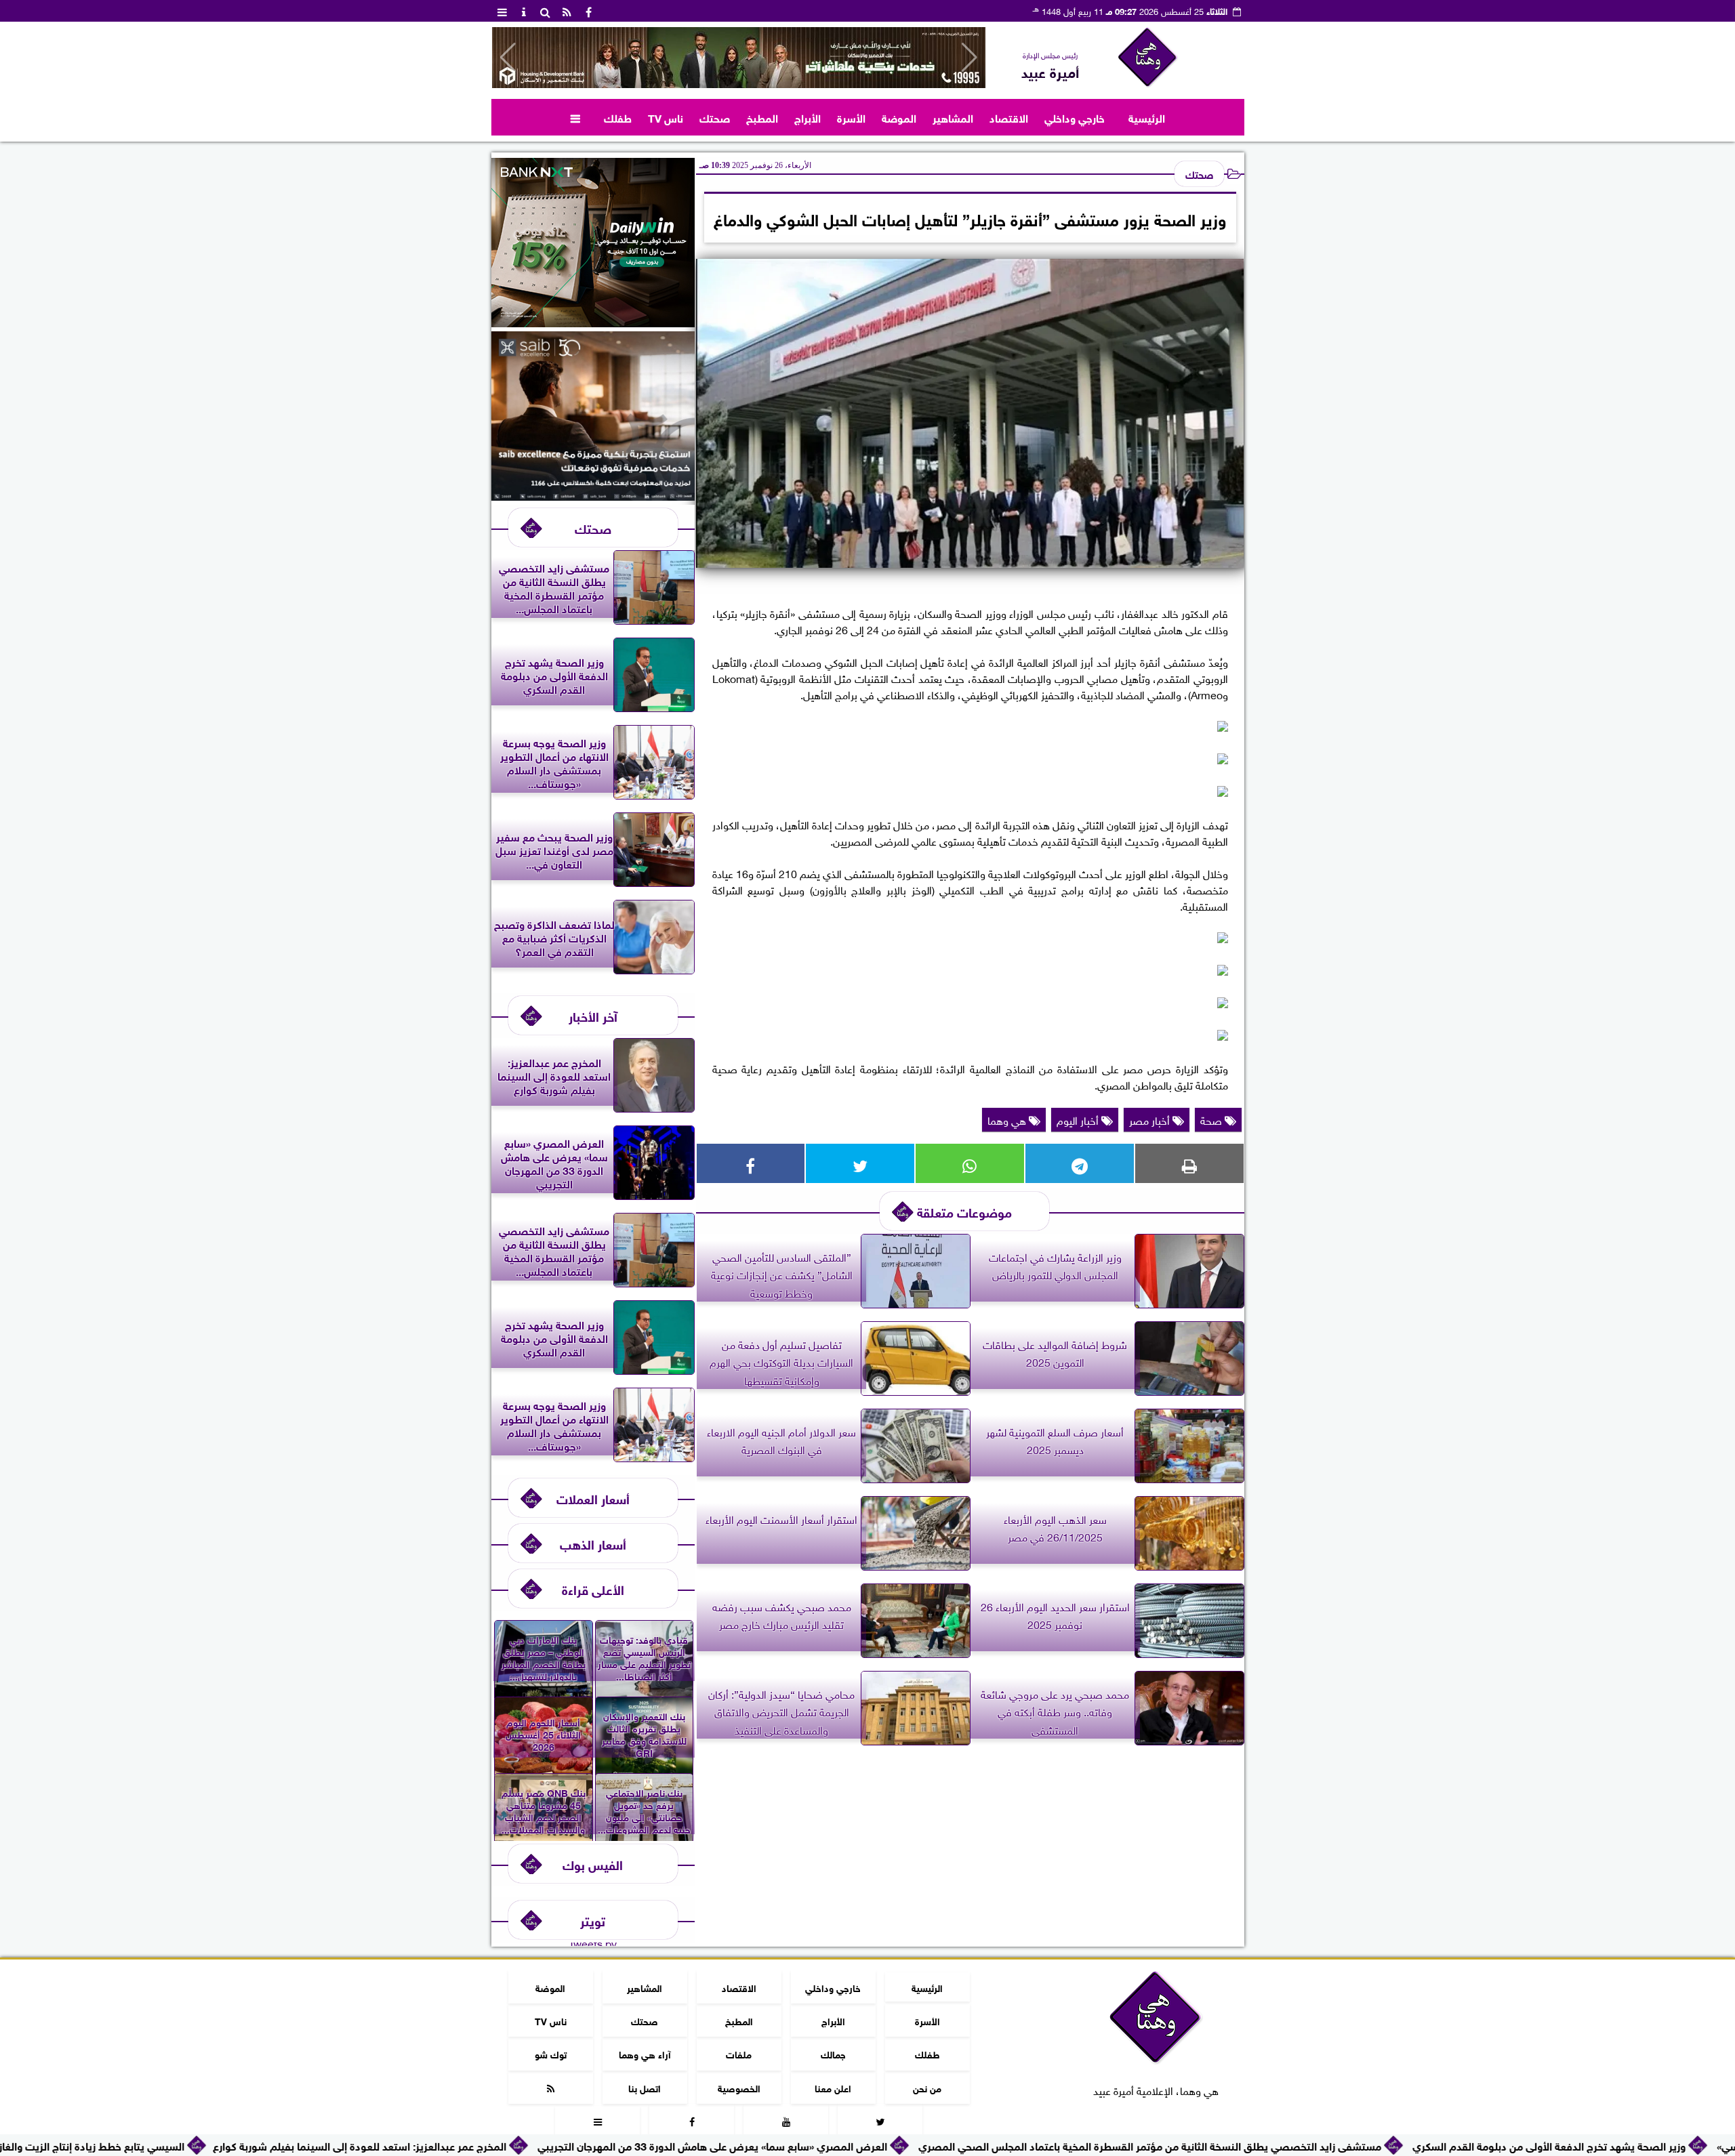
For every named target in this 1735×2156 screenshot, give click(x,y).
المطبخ (762, 117)
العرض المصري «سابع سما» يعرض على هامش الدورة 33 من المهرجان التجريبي (846, 2145)
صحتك (715, 117)
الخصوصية (738, 2087)
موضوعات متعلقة (964, 1211)
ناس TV (666, 117)
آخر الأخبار (593, 1015)
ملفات (739, 2053)
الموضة (899, 117)
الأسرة (851, 117)
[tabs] (502, 11)
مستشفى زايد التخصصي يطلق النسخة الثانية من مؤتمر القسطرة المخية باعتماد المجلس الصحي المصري (1283, 2145)
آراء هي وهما (644, 2053)
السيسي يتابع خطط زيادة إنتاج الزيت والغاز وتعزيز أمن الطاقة (185, 2145)
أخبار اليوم (1079, 1119)
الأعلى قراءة (593, 1589)
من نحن (927, 2087)
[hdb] (739, 58)
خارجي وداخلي (1075, 117)
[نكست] (593, 322)
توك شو (550, 2053)
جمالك (833, 2053)
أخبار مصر (1151, 1119)
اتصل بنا (645, 2087)
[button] (508, 58)
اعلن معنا (833, 2087)
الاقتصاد (1009, 117)
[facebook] (589, 11)
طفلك (618, 117)
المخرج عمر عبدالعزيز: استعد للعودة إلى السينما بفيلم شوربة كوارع (493, 2145)
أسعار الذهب (593, 1543)
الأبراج (808, 117)
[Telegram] (1080, 1163)
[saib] (593, 495)
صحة (1212, 1119)
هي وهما (1008, 1119)
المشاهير (953, 117)
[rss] (567, 11)
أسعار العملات (593, 1498)
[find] (546, 11)
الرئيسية (1147, 117)
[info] (524, 11)
